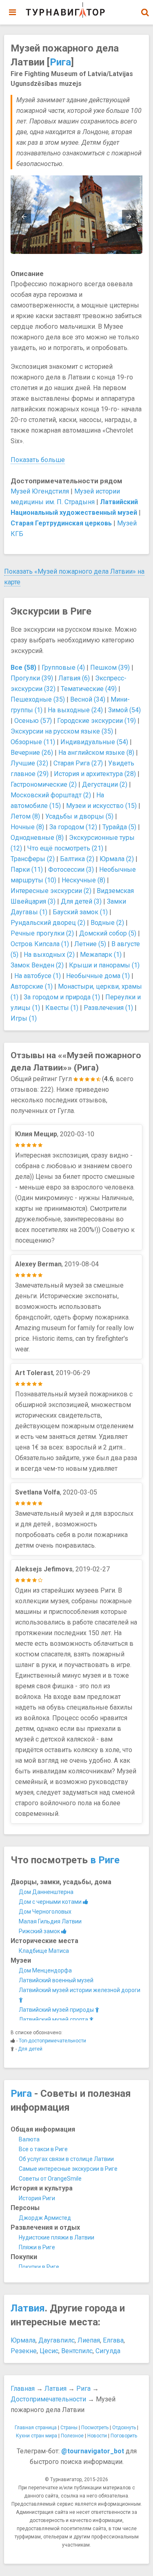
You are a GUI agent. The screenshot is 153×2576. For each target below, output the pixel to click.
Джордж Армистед (45, 2218)
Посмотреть (95, 2428)
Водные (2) (107, 923)
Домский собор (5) (108, 933)
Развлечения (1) (108, 1008)
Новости (97, 2436)
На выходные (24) (75, 710)
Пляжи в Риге (37, 2247)
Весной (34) (88, 699)
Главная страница (36, 2428)
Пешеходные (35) (38, 699)
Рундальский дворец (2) (48, 923)
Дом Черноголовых (45, 1912)
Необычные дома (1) (98, 976)
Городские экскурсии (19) (96, 721)
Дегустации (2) (105, 784)
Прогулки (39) (32, 678)
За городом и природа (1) (62, 997)
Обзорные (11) (33, 742)
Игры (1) (24, 1018)
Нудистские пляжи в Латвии (57, 2237)
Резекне (24, 2351)
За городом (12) (73, 827)
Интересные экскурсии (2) (51, 891)
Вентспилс (77, 2351)
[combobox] (145, 8)
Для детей (30, 2049)
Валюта (29, 2139)
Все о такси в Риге (43, 2149)
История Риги (37, 2198)
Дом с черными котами (51, 1902)
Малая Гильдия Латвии (50, 1921)
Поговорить (124, 2436)
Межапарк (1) (101, 955)
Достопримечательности (48, 2399)
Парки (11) (27, 870)
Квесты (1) (62, 1008)
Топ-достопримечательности (52, 2041)
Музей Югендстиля (40, 491)
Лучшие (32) (29, 763)
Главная (23, 2389)
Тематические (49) (89, 689)
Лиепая (89, 2340)
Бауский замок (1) (80, 912)
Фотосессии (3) (71, 870)
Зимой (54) (124, 710)
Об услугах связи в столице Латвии (66, 2159)
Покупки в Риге (39, 2267)
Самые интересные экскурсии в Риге (68, 2169)
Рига (60, 62)
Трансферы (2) (33, 859)
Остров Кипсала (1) (40, 944)
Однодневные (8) (37, 838)
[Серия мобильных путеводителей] (65, 10)
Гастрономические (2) (44, 784)
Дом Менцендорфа (45, 1970)
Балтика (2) (77, 859)
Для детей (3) (81, 901)
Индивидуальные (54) (94, 742)
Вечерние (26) (32, 753)
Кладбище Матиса (44, 1951)
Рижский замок (40, 1931)
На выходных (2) (49, 955)
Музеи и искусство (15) (101, 806)
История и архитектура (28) (95, 774)
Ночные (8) (27, 827)
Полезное (72, 2436)
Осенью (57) (33, 721)
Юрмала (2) (117, 859)
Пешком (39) (110, 668)
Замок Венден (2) (37, 965)
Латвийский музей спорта (54, 2020)
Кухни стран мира (37, 2436)
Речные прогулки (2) (42, 933)
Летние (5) (90, 944)
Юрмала (23, 2340)
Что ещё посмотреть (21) (65, 848)
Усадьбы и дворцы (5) (79, 816)
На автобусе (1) (38, 976)
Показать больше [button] (38, 460)
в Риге (105, 1860)
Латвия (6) (74, 678)
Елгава (113, 2340)
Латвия (28, 2308)
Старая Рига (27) (78, 763)
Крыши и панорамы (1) (104, 965)
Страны (69, 2428)
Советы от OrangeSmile (50, 2179)
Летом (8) (25, 816)
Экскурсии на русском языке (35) (62, 731)
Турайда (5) (119, 827)
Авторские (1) (32, 986)
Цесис (49, 2351)
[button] (145, 12)
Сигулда (108, 2351)
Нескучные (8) (83, 880)
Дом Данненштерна (46, 1892)
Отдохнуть (124, 2428)
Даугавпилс (57, 2340)
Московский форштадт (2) (51, 795)
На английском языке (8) (96, 753)
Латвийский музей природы (57, 2010)
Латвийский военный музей (56, 1980)
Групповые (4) (63, 668)
